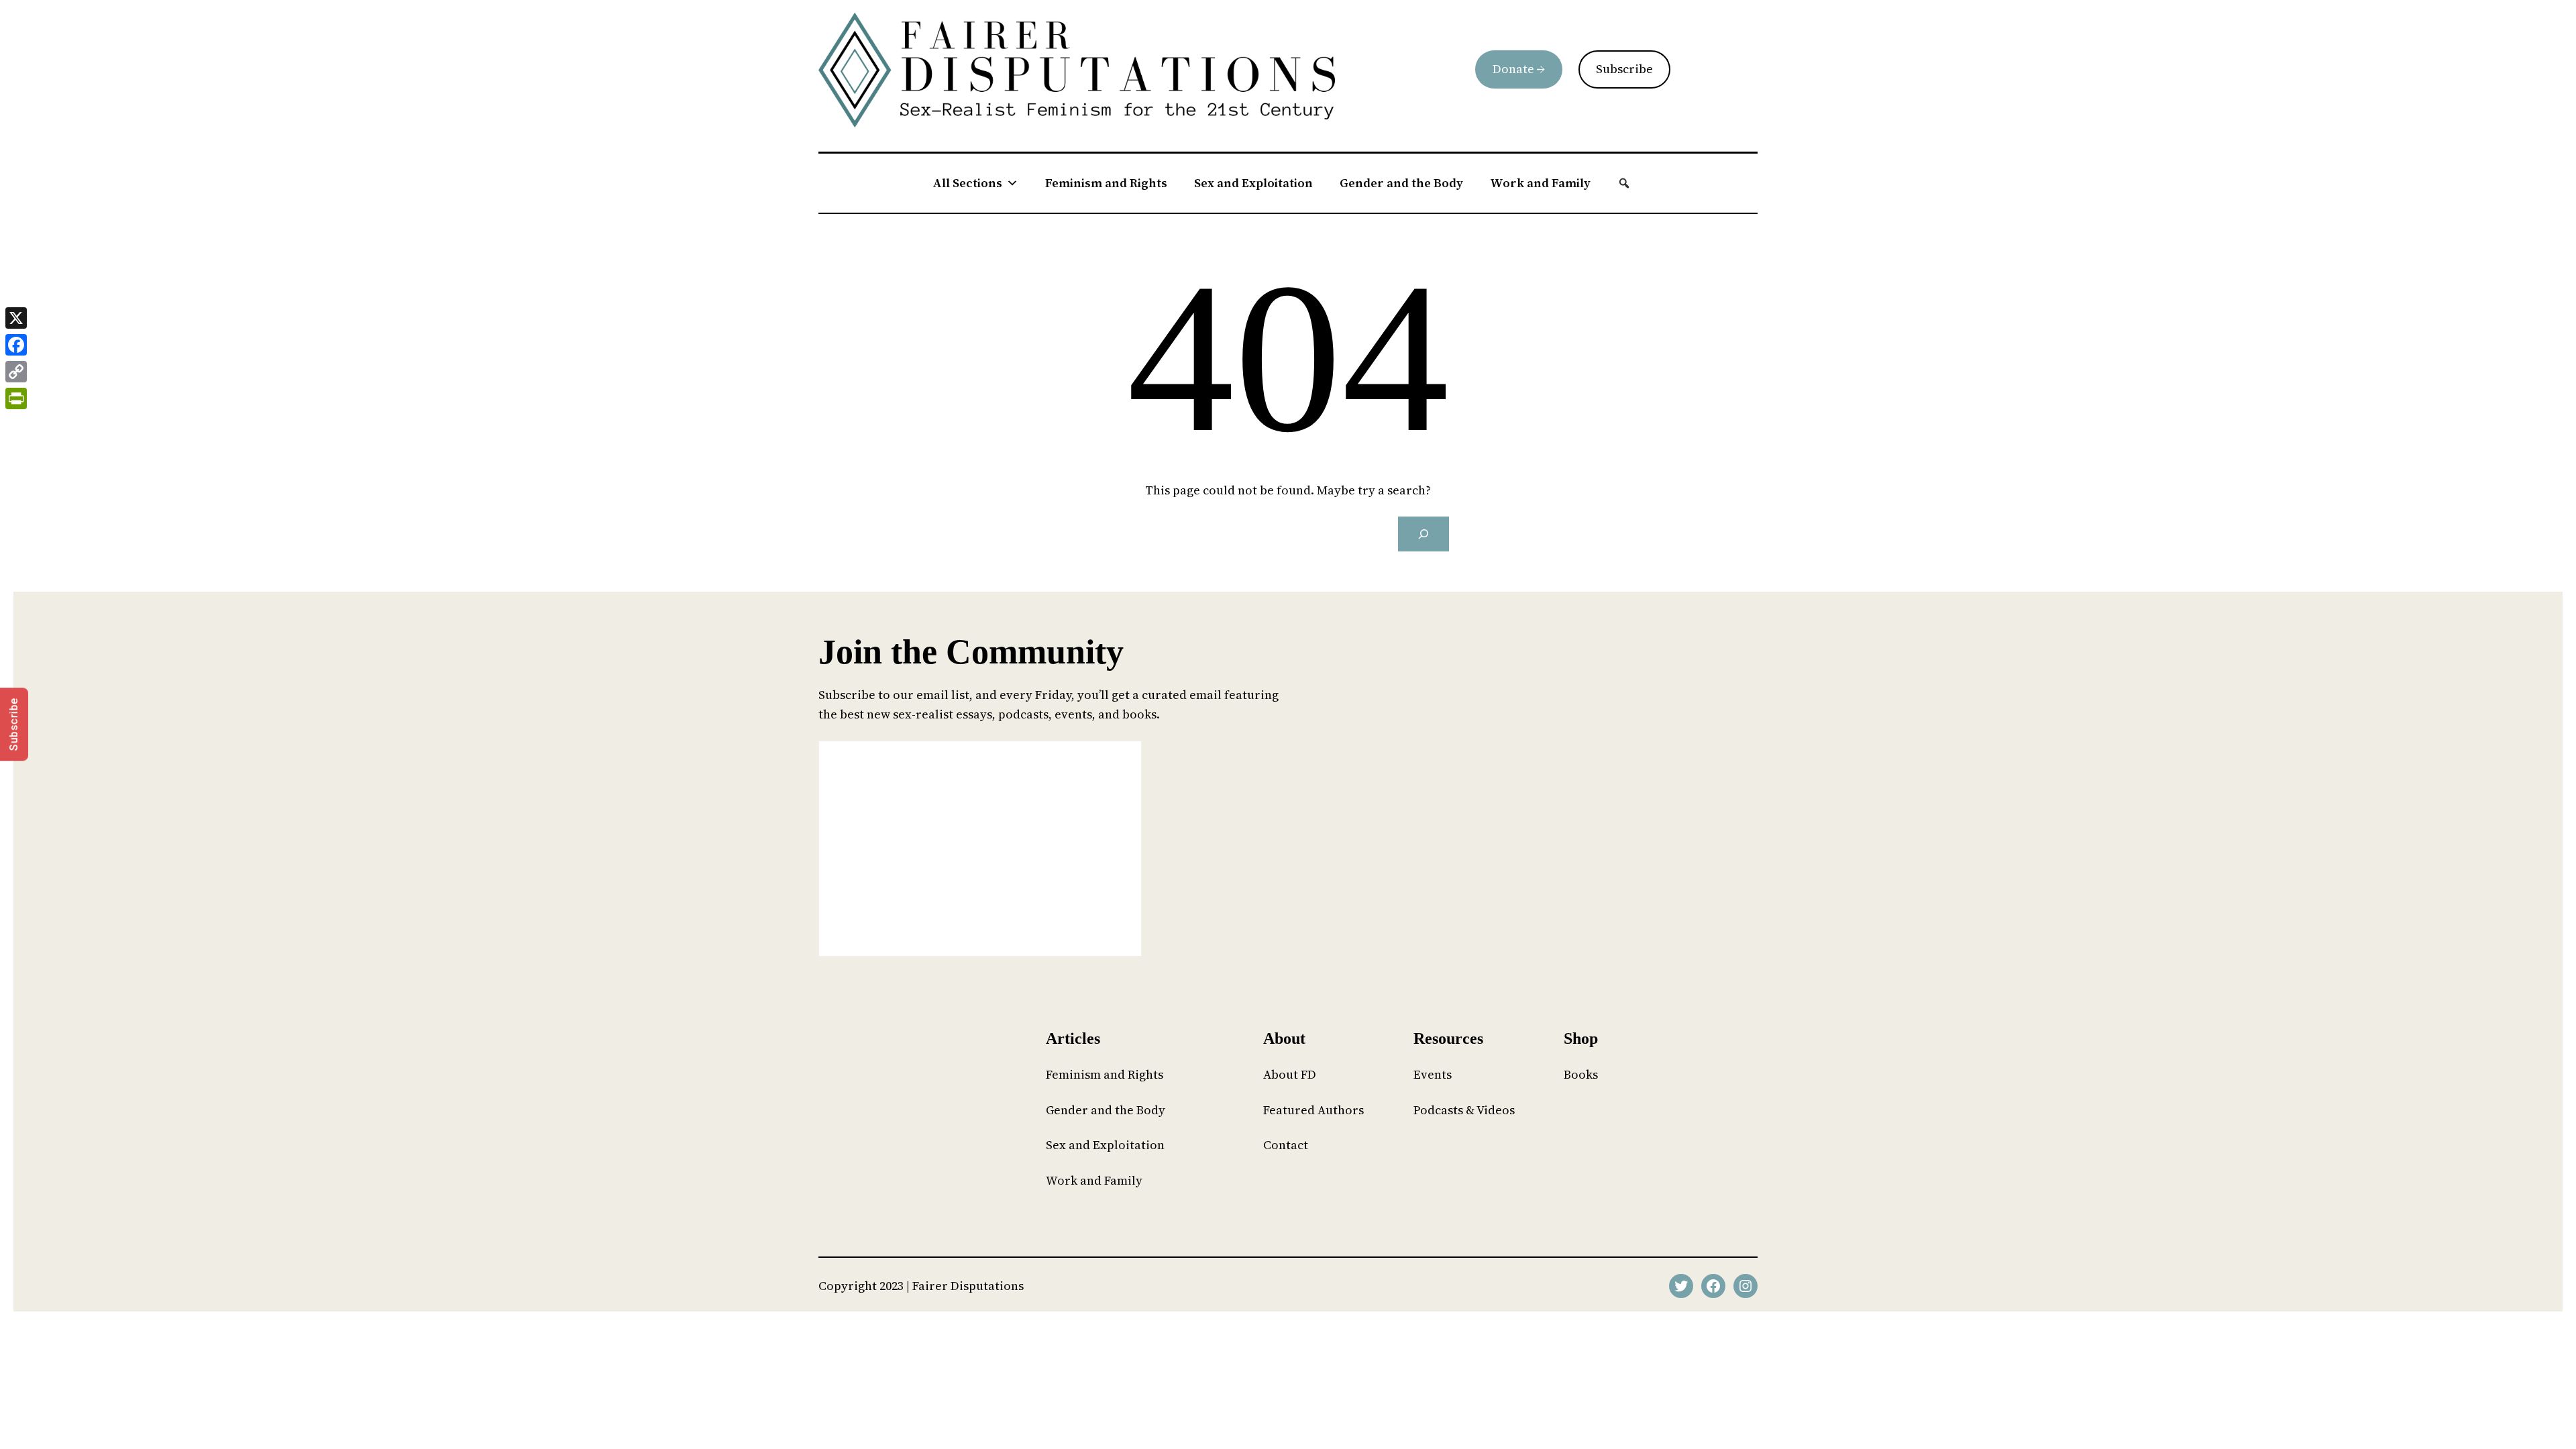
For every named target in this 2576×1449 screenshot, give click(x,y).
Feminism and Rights (1106, 183)
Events (1433, 1074)
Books (1581, 1074)
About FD (1290, 1074)
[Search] (1424, 534)
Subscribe (1624, 69)
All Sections (967, 183)
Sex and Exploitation (1253, 183)
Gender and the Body (1401, 183)
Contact (1286, 1145)
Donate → (1519, 69)
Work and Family (1540, 183)
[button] (1624, 183)
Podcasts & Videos (1464, 1110)
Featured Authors (1313, 1110)
